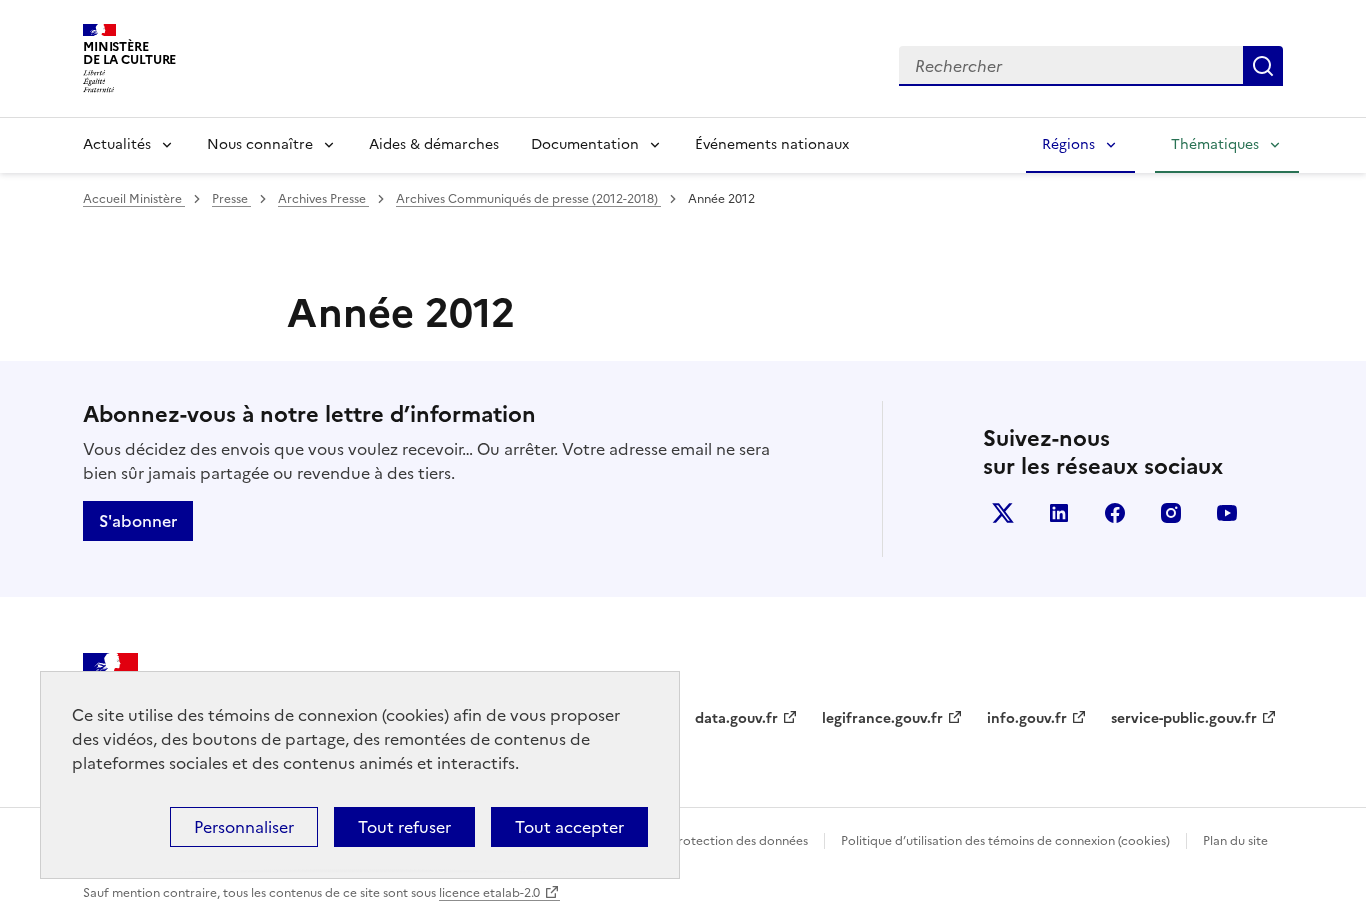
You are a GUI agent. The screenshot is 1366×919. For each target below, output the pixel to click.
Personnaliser (244, 827)
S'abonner (138, 521)
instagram (1171, 513)
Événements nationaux (772, 144)
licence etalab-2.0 (489, 893)
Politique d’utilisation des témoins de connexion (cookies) (1005, 841)
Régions (1068, 144)
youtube (1227, 513)
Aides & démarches (434, 144)
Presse (231, 199)
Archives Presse (323, 199)
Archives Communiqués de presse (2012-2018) (528, 199)
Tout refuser (404, 827)
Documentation (585, 144)
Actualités (117, 144)
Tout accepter (569, 827)
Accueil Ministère (134, 199)
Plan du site (1235, 841)
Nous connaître (260, 144)
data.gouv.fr (736, 718)
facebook (1115, 513)
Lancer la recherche (1263, 66)
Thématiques (1215, 144)
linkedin (1059, 513)
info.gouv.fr (1027, 718)
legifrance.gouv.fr (882, 718)
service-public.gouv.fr (1184, 718)
